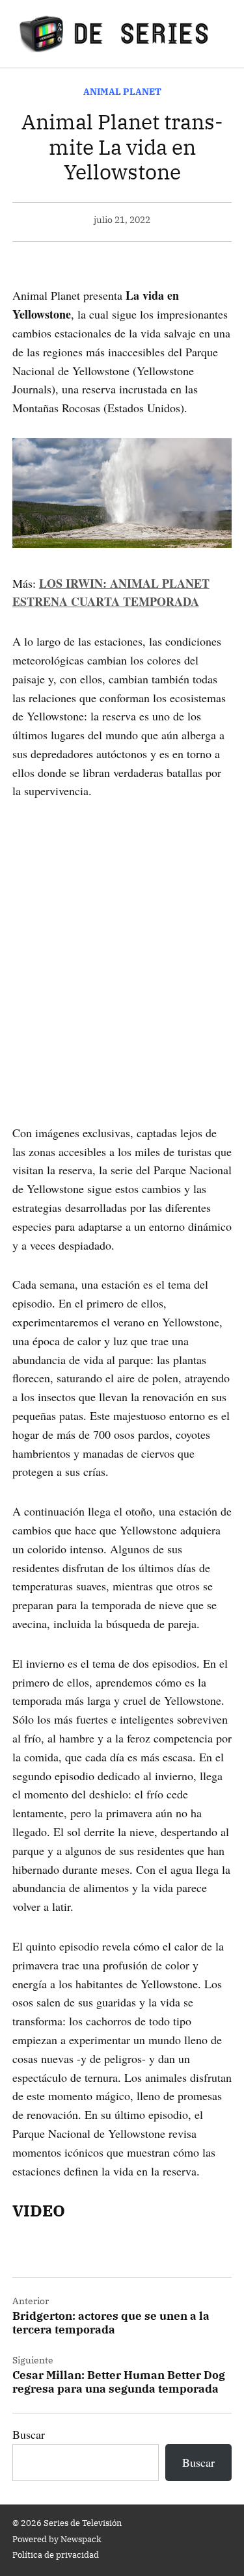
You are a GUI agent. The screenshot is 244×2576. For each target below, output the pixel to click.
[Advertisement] (122, 943)
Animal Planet (122, 91)
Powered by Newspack (57, 2539)
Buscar (29, 2434)
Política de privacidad (56, 2555)
